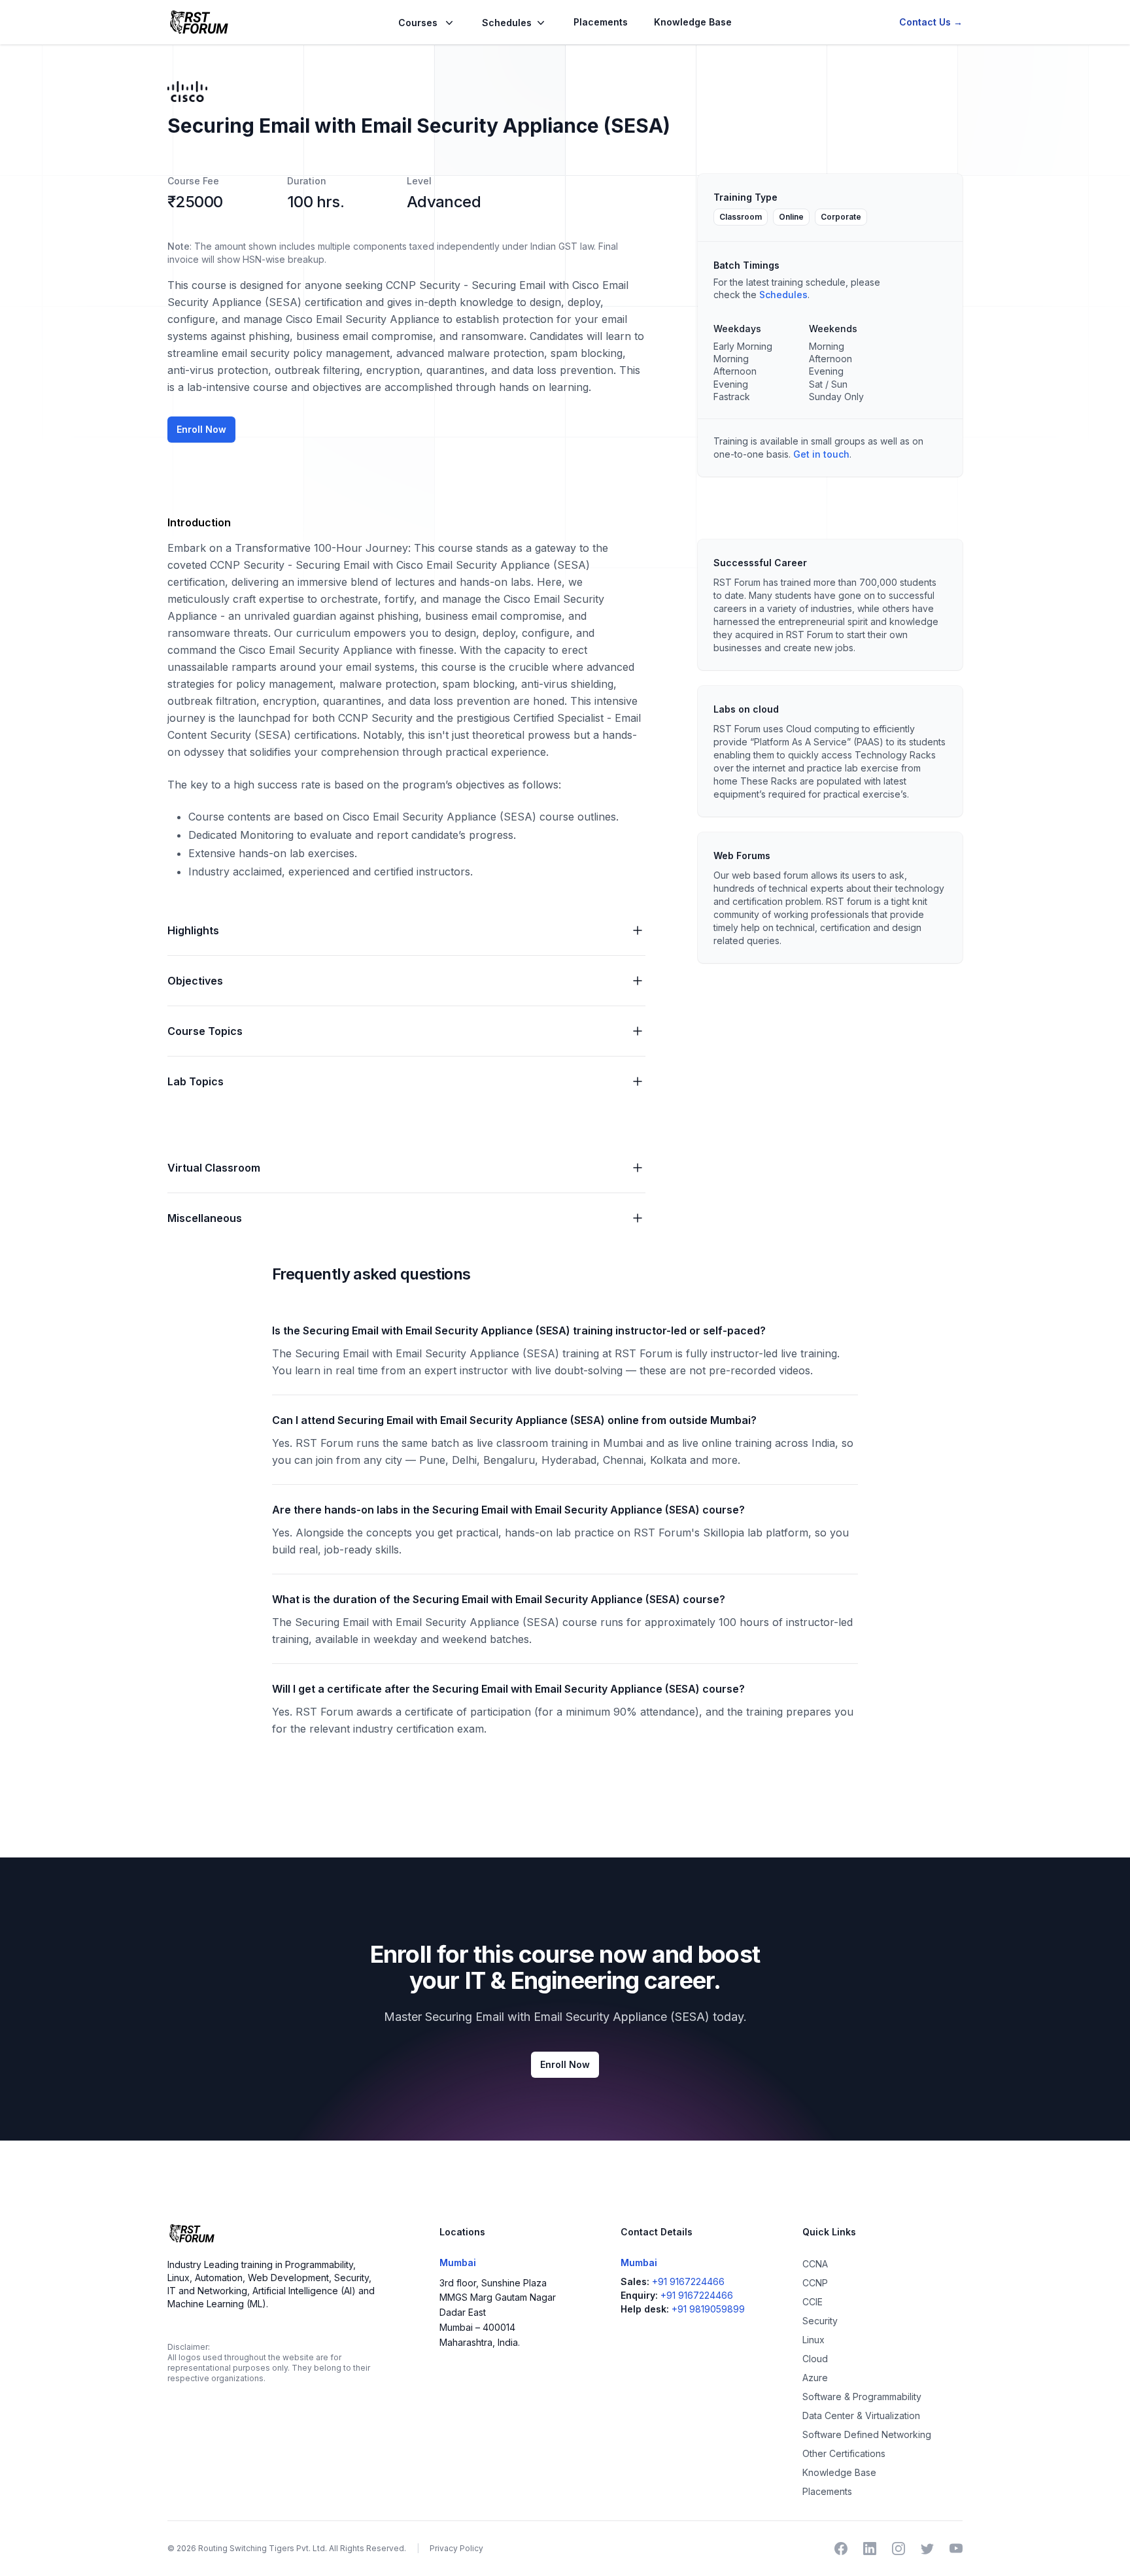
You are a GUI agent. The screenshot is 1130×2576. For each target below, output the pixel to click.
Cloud (815, 2359)
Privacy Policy (456, 2548)
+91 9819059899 (708, 2309)
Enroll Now (201, 429)
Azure (815, 2378)
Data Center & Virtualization (861, 2415)
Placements (601, 22)
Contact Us (931, 22)
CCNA (815, 2264)
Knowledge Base (693, 22)
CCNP (815, 2283)
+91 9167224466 (688, 2281)
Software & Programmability (862, 2397)
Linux (813, 2340)
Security (820, 2321)
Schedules (783, 295)
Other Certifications (844, 2453)
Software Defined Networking (867, 2434)
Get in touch (821, 454)
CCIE (813, 2302)
